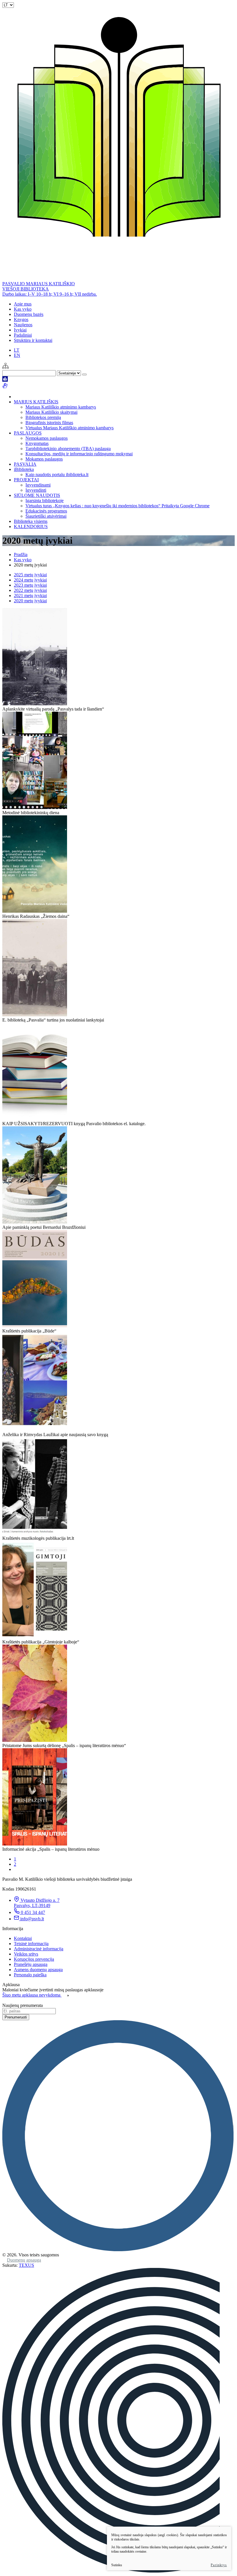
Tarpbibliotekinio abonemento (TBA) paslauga (68, 449)
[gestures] (5, 387)
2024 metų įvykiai (30, 580)
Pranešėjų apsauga (31, 1964)
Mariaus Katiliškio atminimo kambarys (61, 407)
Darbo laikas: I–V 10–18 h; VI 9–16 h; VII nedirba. (50, 294)
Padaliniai (23, 335)
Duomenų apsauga (24, 2260)
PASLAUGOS (28, 433)
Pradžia (21, 554)
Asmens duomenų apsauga (38, 1970)
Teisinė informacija (31, 1944)
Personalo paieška (30, 1975)
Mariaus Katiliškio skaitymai (51, 412)
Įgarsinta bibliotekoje (45, 501)
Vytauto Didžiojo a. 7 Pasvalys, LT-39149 (37, 1903)
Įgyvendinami (38, 485)
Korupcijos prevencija (34, 1959)
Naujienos (23, 325)
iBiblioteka (24, 469)
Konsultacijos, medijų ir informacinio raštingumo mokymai (79, 454)
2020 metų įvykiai (30, 601)
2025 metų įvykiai (30, 575)
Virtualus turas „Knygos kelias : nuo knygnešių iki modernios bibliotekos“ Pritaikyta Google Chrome (117, 506)
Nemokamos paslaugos (47, 438)
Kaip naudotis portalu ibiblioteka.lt (57, 475)
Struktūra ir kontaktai (33, 340)
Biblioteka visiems (31, 521)
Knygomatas (37, 443)
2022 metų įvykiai (30, 590)
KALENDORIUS (31, 526)
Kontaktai (23, 1938)
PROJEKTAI (26, 480)
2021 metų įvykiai (30, 595)
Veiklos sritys (26, 1954)
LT (17, 350)
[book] (5, 380)
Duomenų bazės (29, 314)
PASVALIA (25, 464)
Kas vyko (23, 309)
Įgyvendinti (36, 490)
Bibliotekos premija (43, 417)
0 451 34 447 (33, 1912)
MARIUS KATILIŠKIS (36, 402)
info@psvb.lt (32, 1919)
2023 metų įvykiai (30, 585)
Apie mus (23, 304)
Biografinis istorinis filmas (49, 423)
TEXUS (26, 2265)
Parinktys (219, 2565)
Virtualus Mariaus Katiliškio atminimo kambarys (70, 428)
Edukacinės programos (46, 511)
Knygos (21, 319)
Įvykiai (20, 330)
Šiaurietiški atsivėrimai (46, 516)
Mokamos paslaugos (44, 459)
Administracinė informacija (39, 1949)
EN (17, 355)
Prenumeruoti (16, 2017)
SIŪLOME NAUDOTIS (37, 495)
